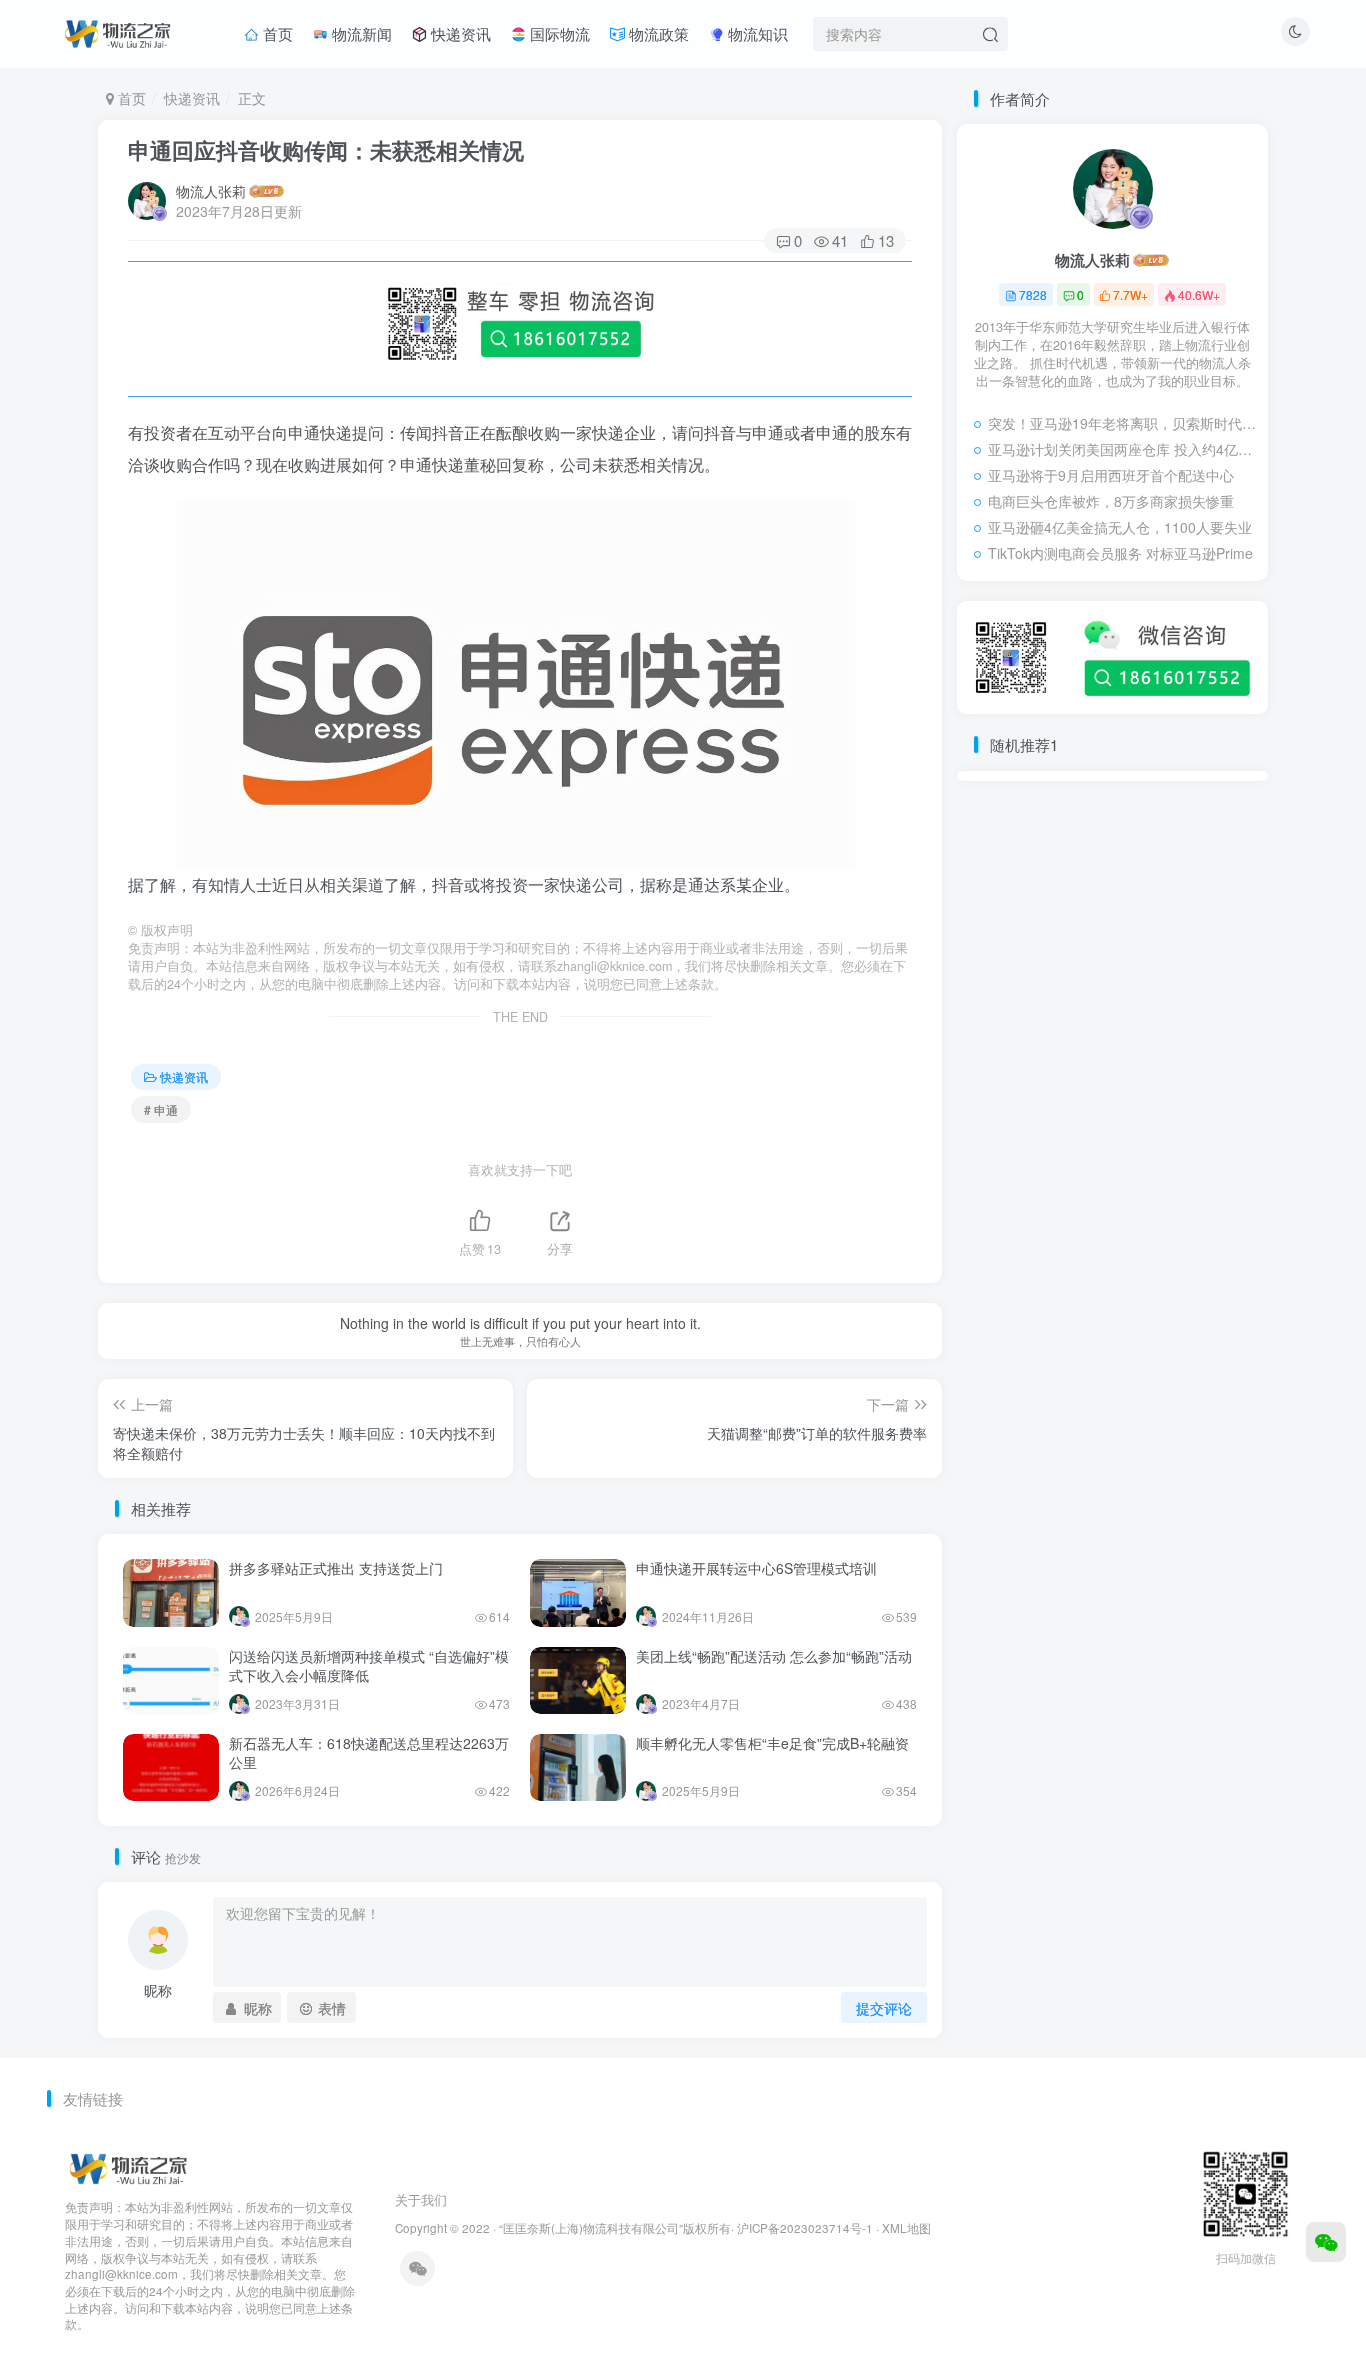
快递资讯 (459, 33)
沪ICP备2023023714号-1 (805, 2228)
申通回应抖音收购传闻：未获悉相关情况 (326, 150)
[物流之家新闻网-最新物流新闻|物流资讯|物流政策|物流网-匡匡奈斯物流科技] (117, 31)
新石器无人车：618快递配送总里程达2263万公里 (369, 1753)
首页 (276, 33)
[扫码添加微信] (1326, 2242)
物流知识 (756, 33)
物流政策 (657, 33)
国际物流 (558, 33)
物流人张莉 (211, 191)
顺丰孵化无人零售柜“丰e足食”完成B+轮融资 (772, 1743)
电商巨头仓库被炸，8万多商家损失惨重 (1111, 501)
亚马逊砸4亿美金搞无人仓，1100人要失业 (1120, 527)
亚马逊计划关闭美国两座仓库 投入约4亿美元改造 (1123, 449)
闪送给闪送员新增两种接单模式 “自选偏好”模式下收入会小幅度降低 (369, 1666)
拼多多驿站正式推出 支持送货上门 (336, 1568)
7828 (1033, 294)
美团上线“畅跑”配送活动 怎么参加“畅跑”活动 (774, 1656)
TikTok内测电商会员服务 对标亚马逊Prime (1120, 553)
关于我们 (421, 2199)
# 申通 (161, 1109)
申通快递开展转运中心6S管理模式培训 (756, 1568)
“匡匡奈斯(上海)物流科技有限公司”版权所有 (615, 2228)
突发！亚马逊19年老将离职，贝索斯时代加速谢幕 (1123, 423)
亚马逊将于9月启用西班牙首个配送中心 (1111, 475)
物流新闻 (360, 33)
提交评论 (884, 2008)
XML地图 (906, 2228)
